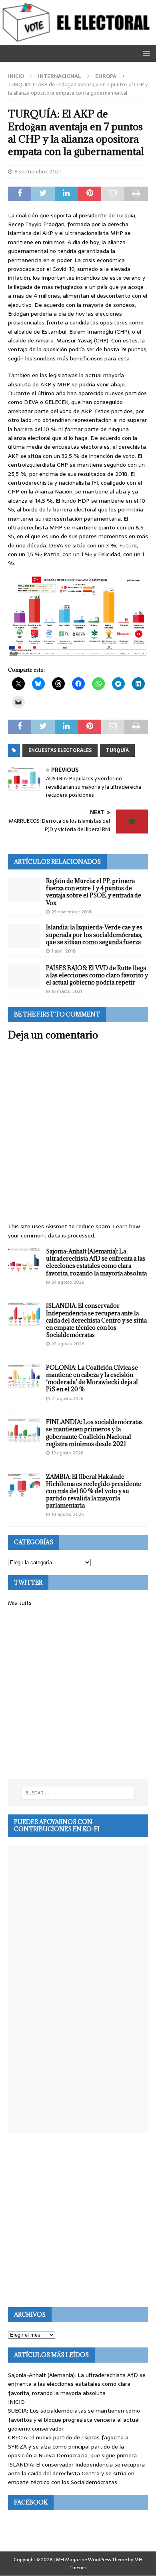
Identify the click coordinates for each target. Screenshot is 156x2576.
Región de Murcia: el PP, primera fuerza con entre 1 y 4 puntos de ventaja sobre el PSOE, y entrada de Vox (94, 892)
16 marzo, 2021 (67, 991)
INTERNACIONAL (60, 76)
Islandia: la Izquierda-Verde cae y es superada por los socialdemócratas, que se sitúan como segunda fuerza (94, 934)
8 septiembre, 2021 (38, 172)
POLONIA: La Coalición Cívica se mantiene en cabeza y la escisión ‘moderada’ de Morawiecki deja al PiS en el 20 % (92, 1379)
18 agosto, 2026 (68, 1514)
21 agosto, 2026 (67, 1398)
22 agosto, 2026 (68, 1344)
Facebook (31, 2502)
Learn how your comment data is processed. (74, 1231)
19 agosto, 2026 (67, 1453)
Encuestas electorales (60, 750)
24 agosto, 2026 (68, 1282)
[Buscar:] (78, 1793)
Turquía (117, 750)
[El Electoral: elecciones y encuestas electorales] (78, 40)
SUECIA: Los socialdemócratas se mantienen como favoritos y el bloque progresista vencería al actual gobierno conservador (74, 2420)
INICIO (16, 2402)
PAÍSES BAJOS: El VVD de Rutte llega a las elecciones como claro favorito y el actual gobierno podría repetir (97, 975)
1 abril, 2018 (64, 951)
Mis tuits (20, 1603)
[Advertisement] (78, 1693)
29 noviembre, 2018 (72, 912)
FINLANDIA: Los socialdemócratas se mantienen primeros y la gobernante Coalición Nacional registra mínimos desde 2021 (94, 1433)
